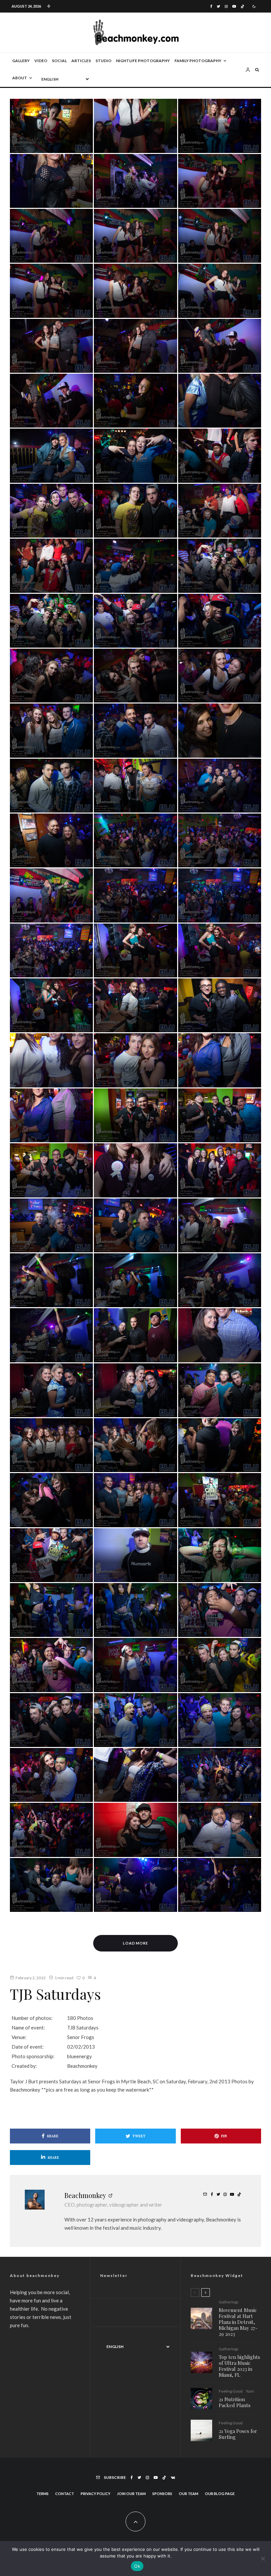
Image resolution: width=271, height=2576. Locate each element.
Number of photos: (32, 2018)
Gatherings (229, 2302)
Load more (136, 1943)
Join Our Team (131, 2494)
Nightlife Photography (143, 61)
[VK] (173, 2478)
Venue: (19, 2037)
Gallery (21, 61)
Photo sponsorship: (33, 2056)
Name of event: (28, 2027)
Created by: (24, 2066)
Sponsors (162, 2494)
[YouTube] (234, 6)
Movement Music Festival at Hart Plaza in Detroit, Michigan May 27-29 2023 (238, 2322)
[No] (263, 2558)
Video (41, 61)
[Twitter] (218, 6)
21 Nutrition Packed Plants (235, 2402)
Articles (81, 61)
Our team (189, 2494)
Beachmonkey (85, 2195)
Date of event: (28, 2047)
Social (59, 61)
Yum (250, 2391)
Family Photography (198, 61)
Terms (42, 2494)
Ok (137, 2566)
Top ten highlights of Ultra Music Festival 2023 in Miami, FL (239, 2366)
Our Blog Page (220, 2494)
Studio (103, 61)
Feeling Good (231, 2391)
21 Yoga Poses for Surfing (238, 2434)
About (20, 78)
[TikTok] (242, 6)
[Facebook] (211, 6)
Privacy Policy (96, 2494)
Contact (65, 2494)
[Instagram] (226, 6)
